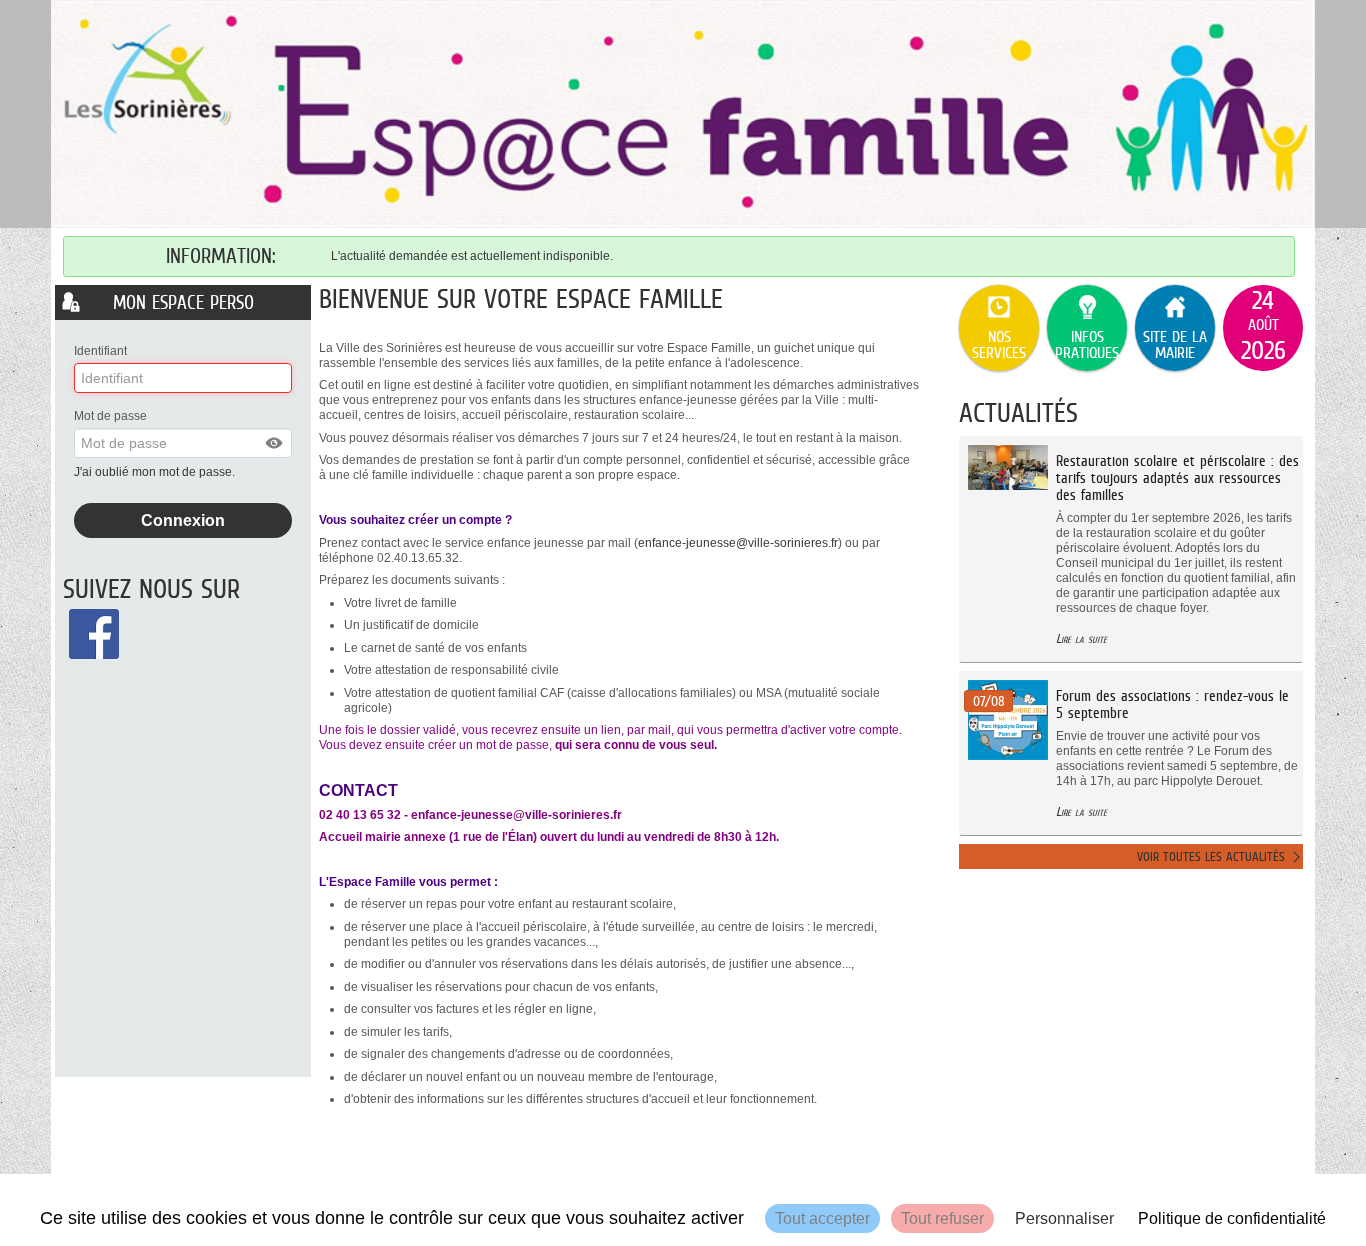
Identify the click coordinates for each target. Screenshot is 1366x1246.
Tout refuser (942, 1218)
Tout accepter (822, 1218)
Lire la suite (1081, 638)
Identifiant (100, 351)
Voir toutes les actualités (1211, 856)
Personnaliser (1064, 1218)
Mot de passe (110, 416)
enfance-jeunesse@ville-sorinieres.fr (738, 543)
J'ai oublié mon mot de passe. (156, 472)
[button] (275, 443)
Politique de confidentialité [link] (1232, 1218)
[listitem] (1263, 328)
